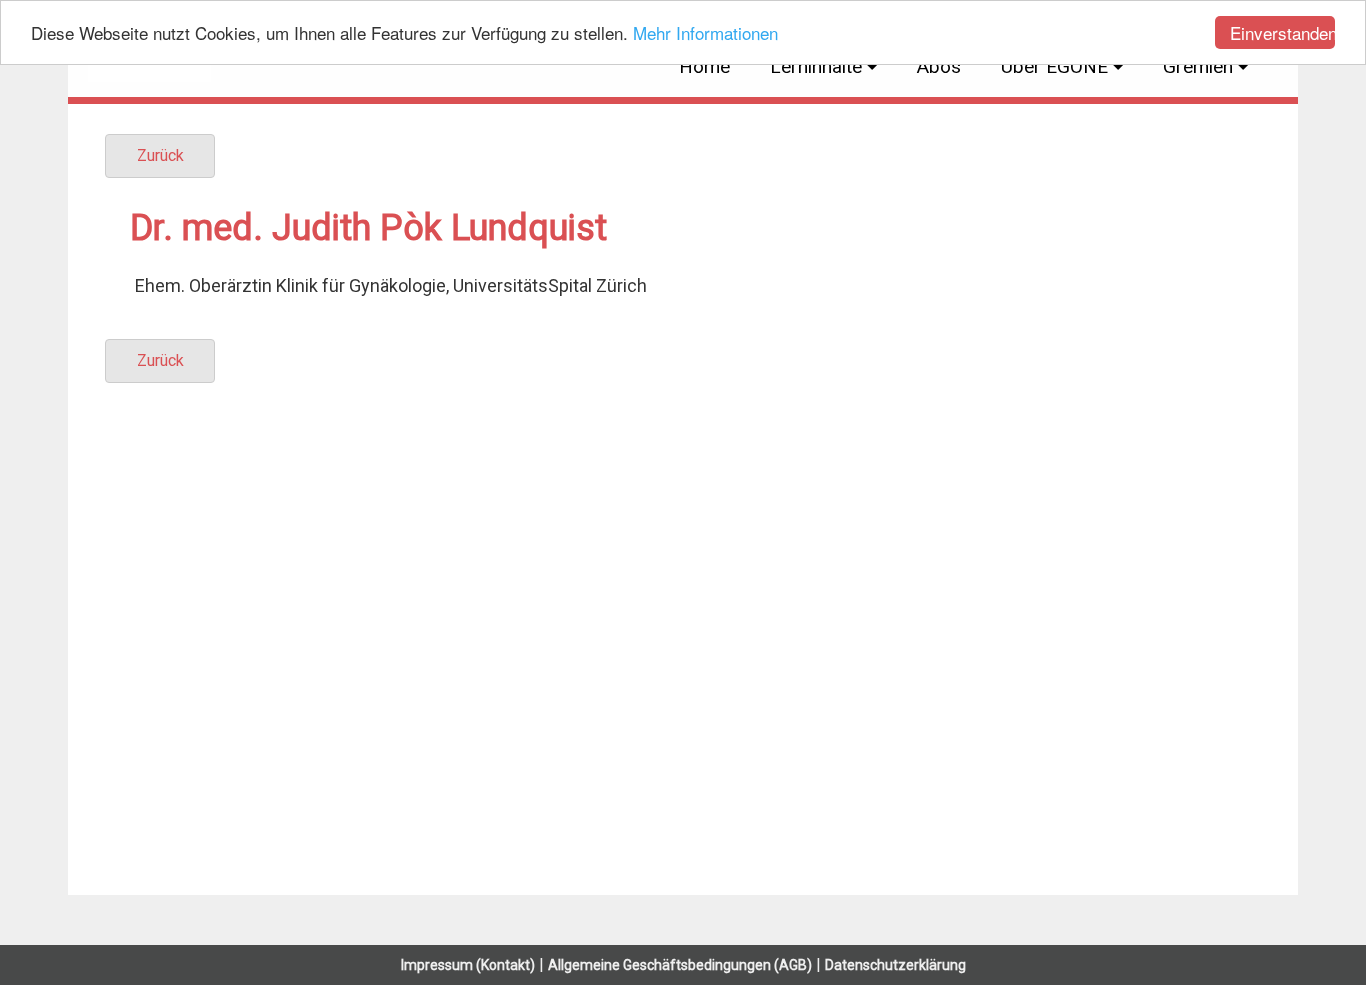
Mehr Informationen (705, 33)
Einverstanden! (1282, 32)
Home (704, 66)
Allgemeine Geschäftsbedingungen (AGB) (680, 965)
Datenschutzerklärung (895, 965)
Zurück (160, 155)
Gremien (1198, 66)
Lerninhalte (816, 66)
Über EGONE (1054, 66)
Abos (939, 66)
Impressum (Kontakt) (468, 965)
